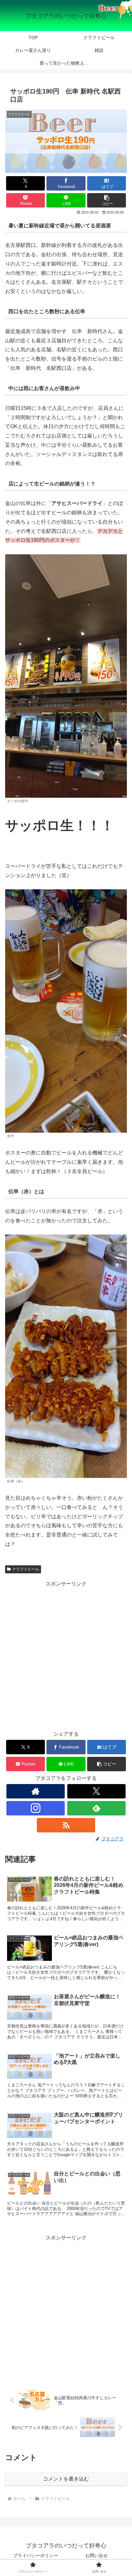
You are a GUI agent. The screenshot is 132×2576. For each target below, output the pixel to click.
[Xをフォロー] (96, 1791)
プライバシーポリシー (36, 2556)
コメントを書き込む (66, 2479)
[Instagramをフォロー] (36, 1808)
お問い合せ (96, 2556)
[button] (107, 200)
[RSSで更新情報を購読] (66, 1825)
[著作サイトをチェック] (36, 1791)
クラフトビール (26, 1569)
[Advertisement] (66, 1654)
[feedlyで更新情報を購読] (96, 1808)
